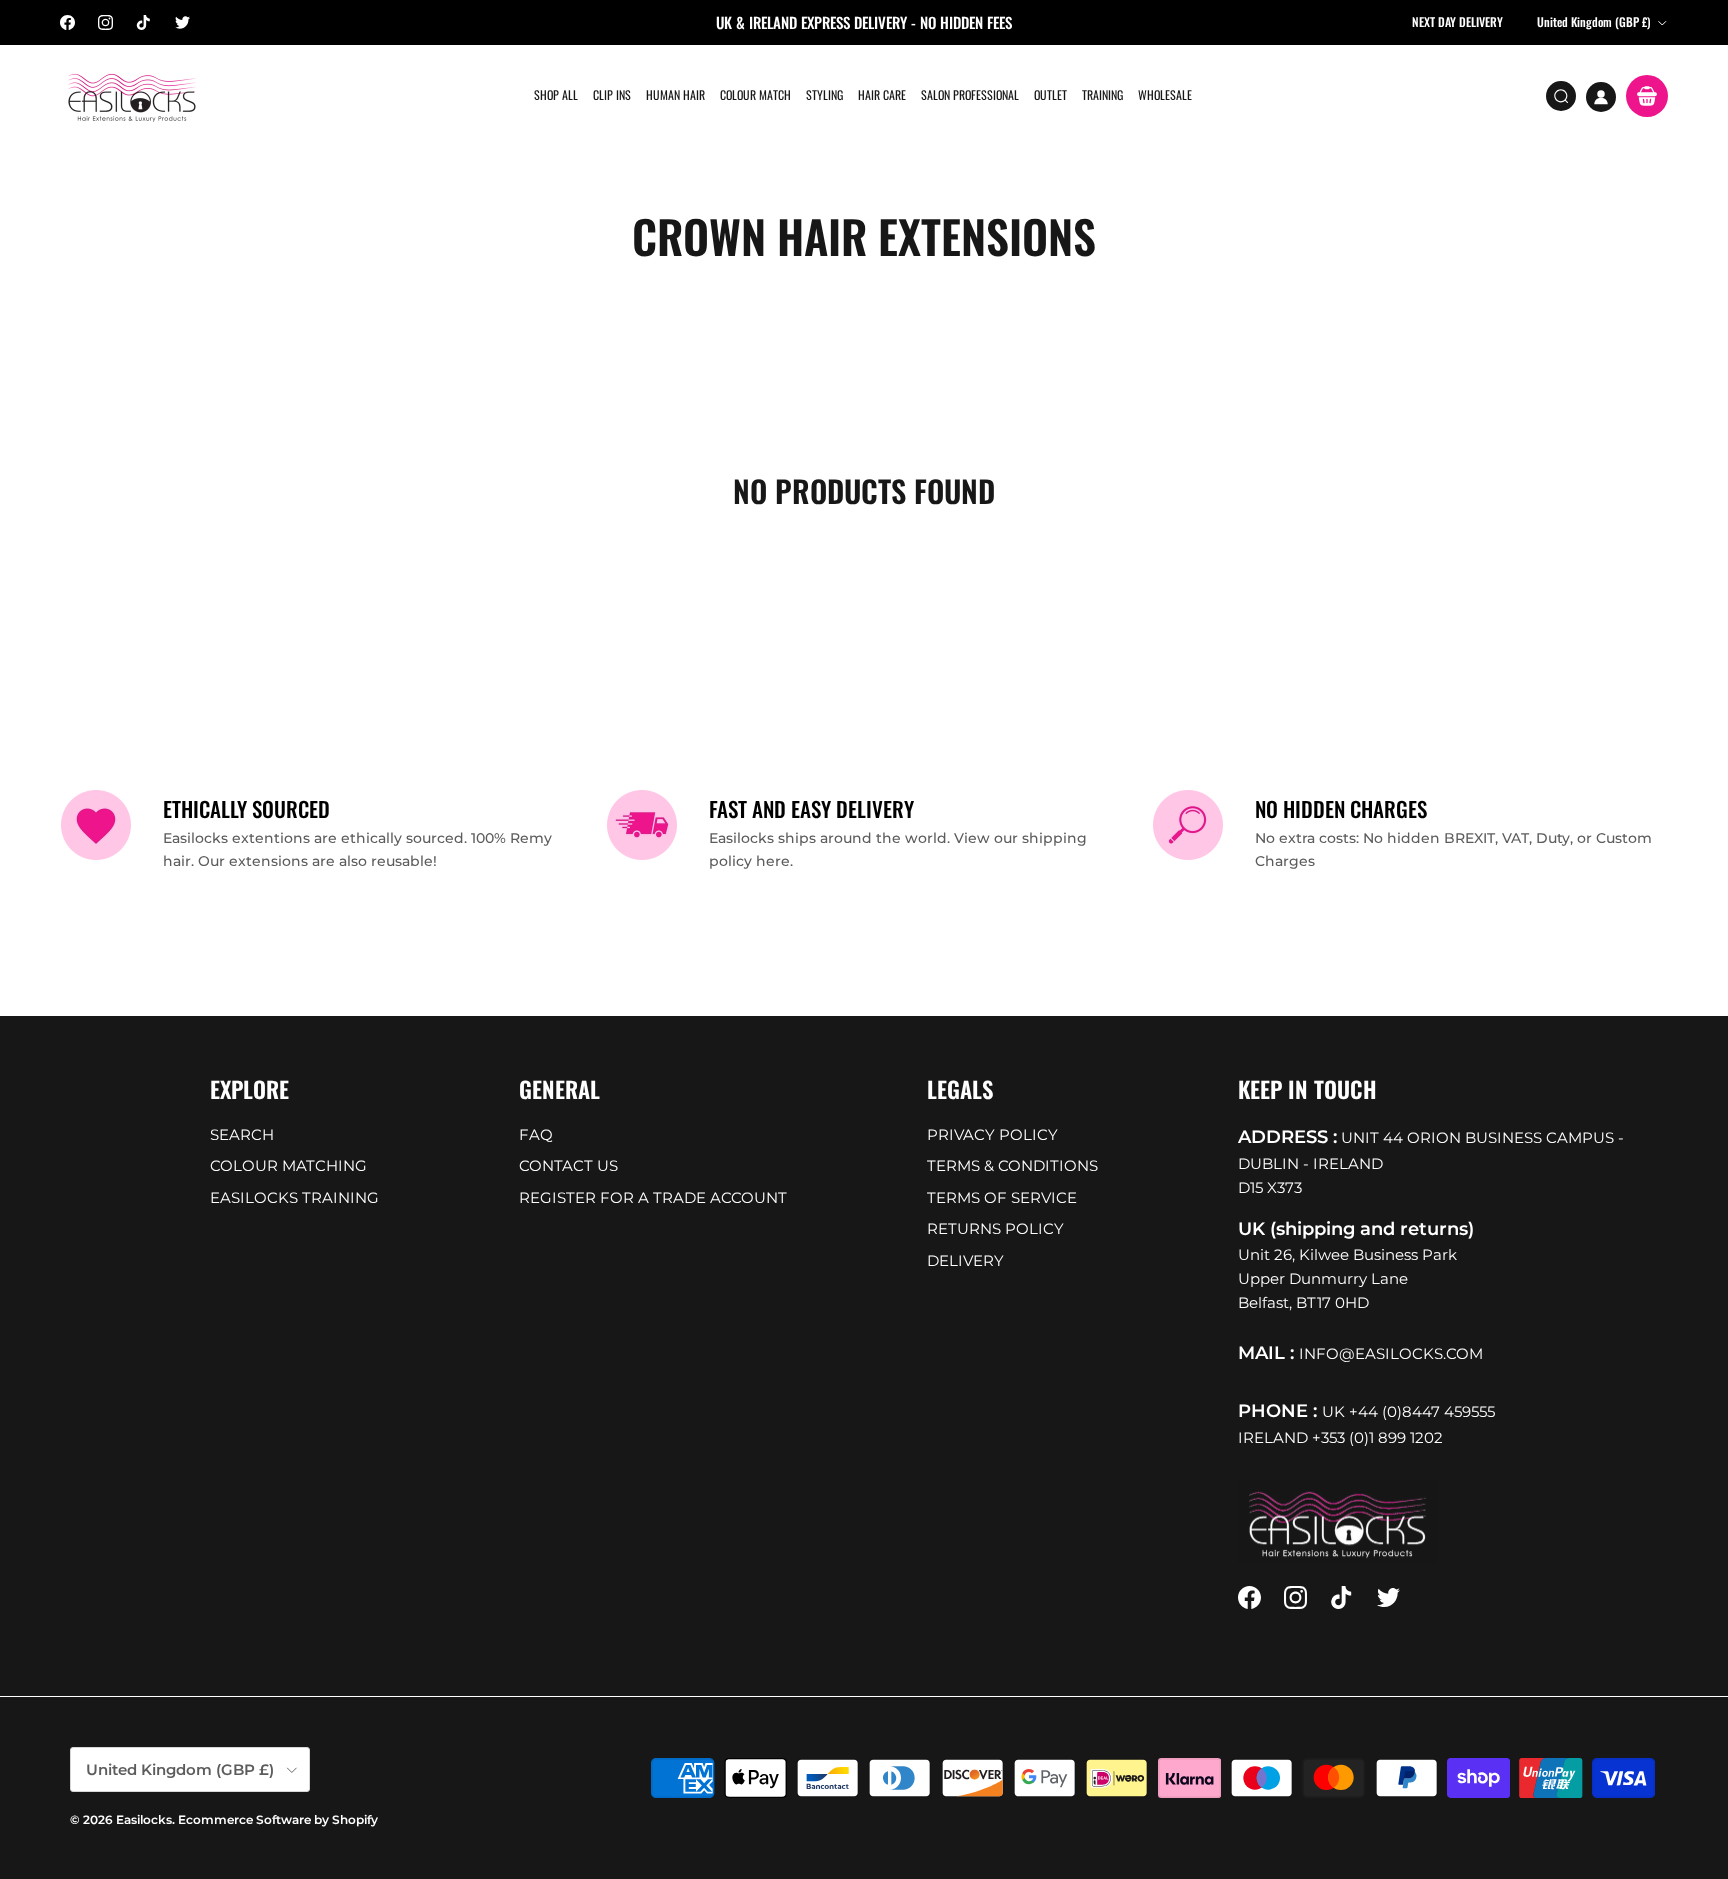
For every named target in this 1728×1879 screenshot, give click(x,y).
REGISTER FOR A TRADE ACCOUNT (653, 1197)
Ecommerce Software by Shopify (278, 1819)
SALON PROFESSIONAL (970, 94)
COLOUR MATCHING (288, 1165)
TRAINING (1102, 94)
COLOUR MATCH (755, 94)
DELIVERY (965, 1260)
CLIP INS (612, 94)
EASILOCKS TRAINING (294, 1197)
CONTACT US (568, 1165)
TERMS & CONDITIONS (1012, 1165)
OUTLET (1050, 94)
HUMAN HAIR (675, 94)
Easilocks (144, 1819)
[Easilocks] (132, 96)
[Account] (1601, 97)
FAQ (536, 1134)
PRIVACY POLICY (992, 1134)
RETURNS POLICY (995, 1228)
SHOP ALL (556, 94)
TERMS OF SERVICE (1002, 1197)
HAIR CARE (882, 94)
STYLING (824, 94)
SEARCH (242, 1134)
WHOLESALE (1165, 94)
